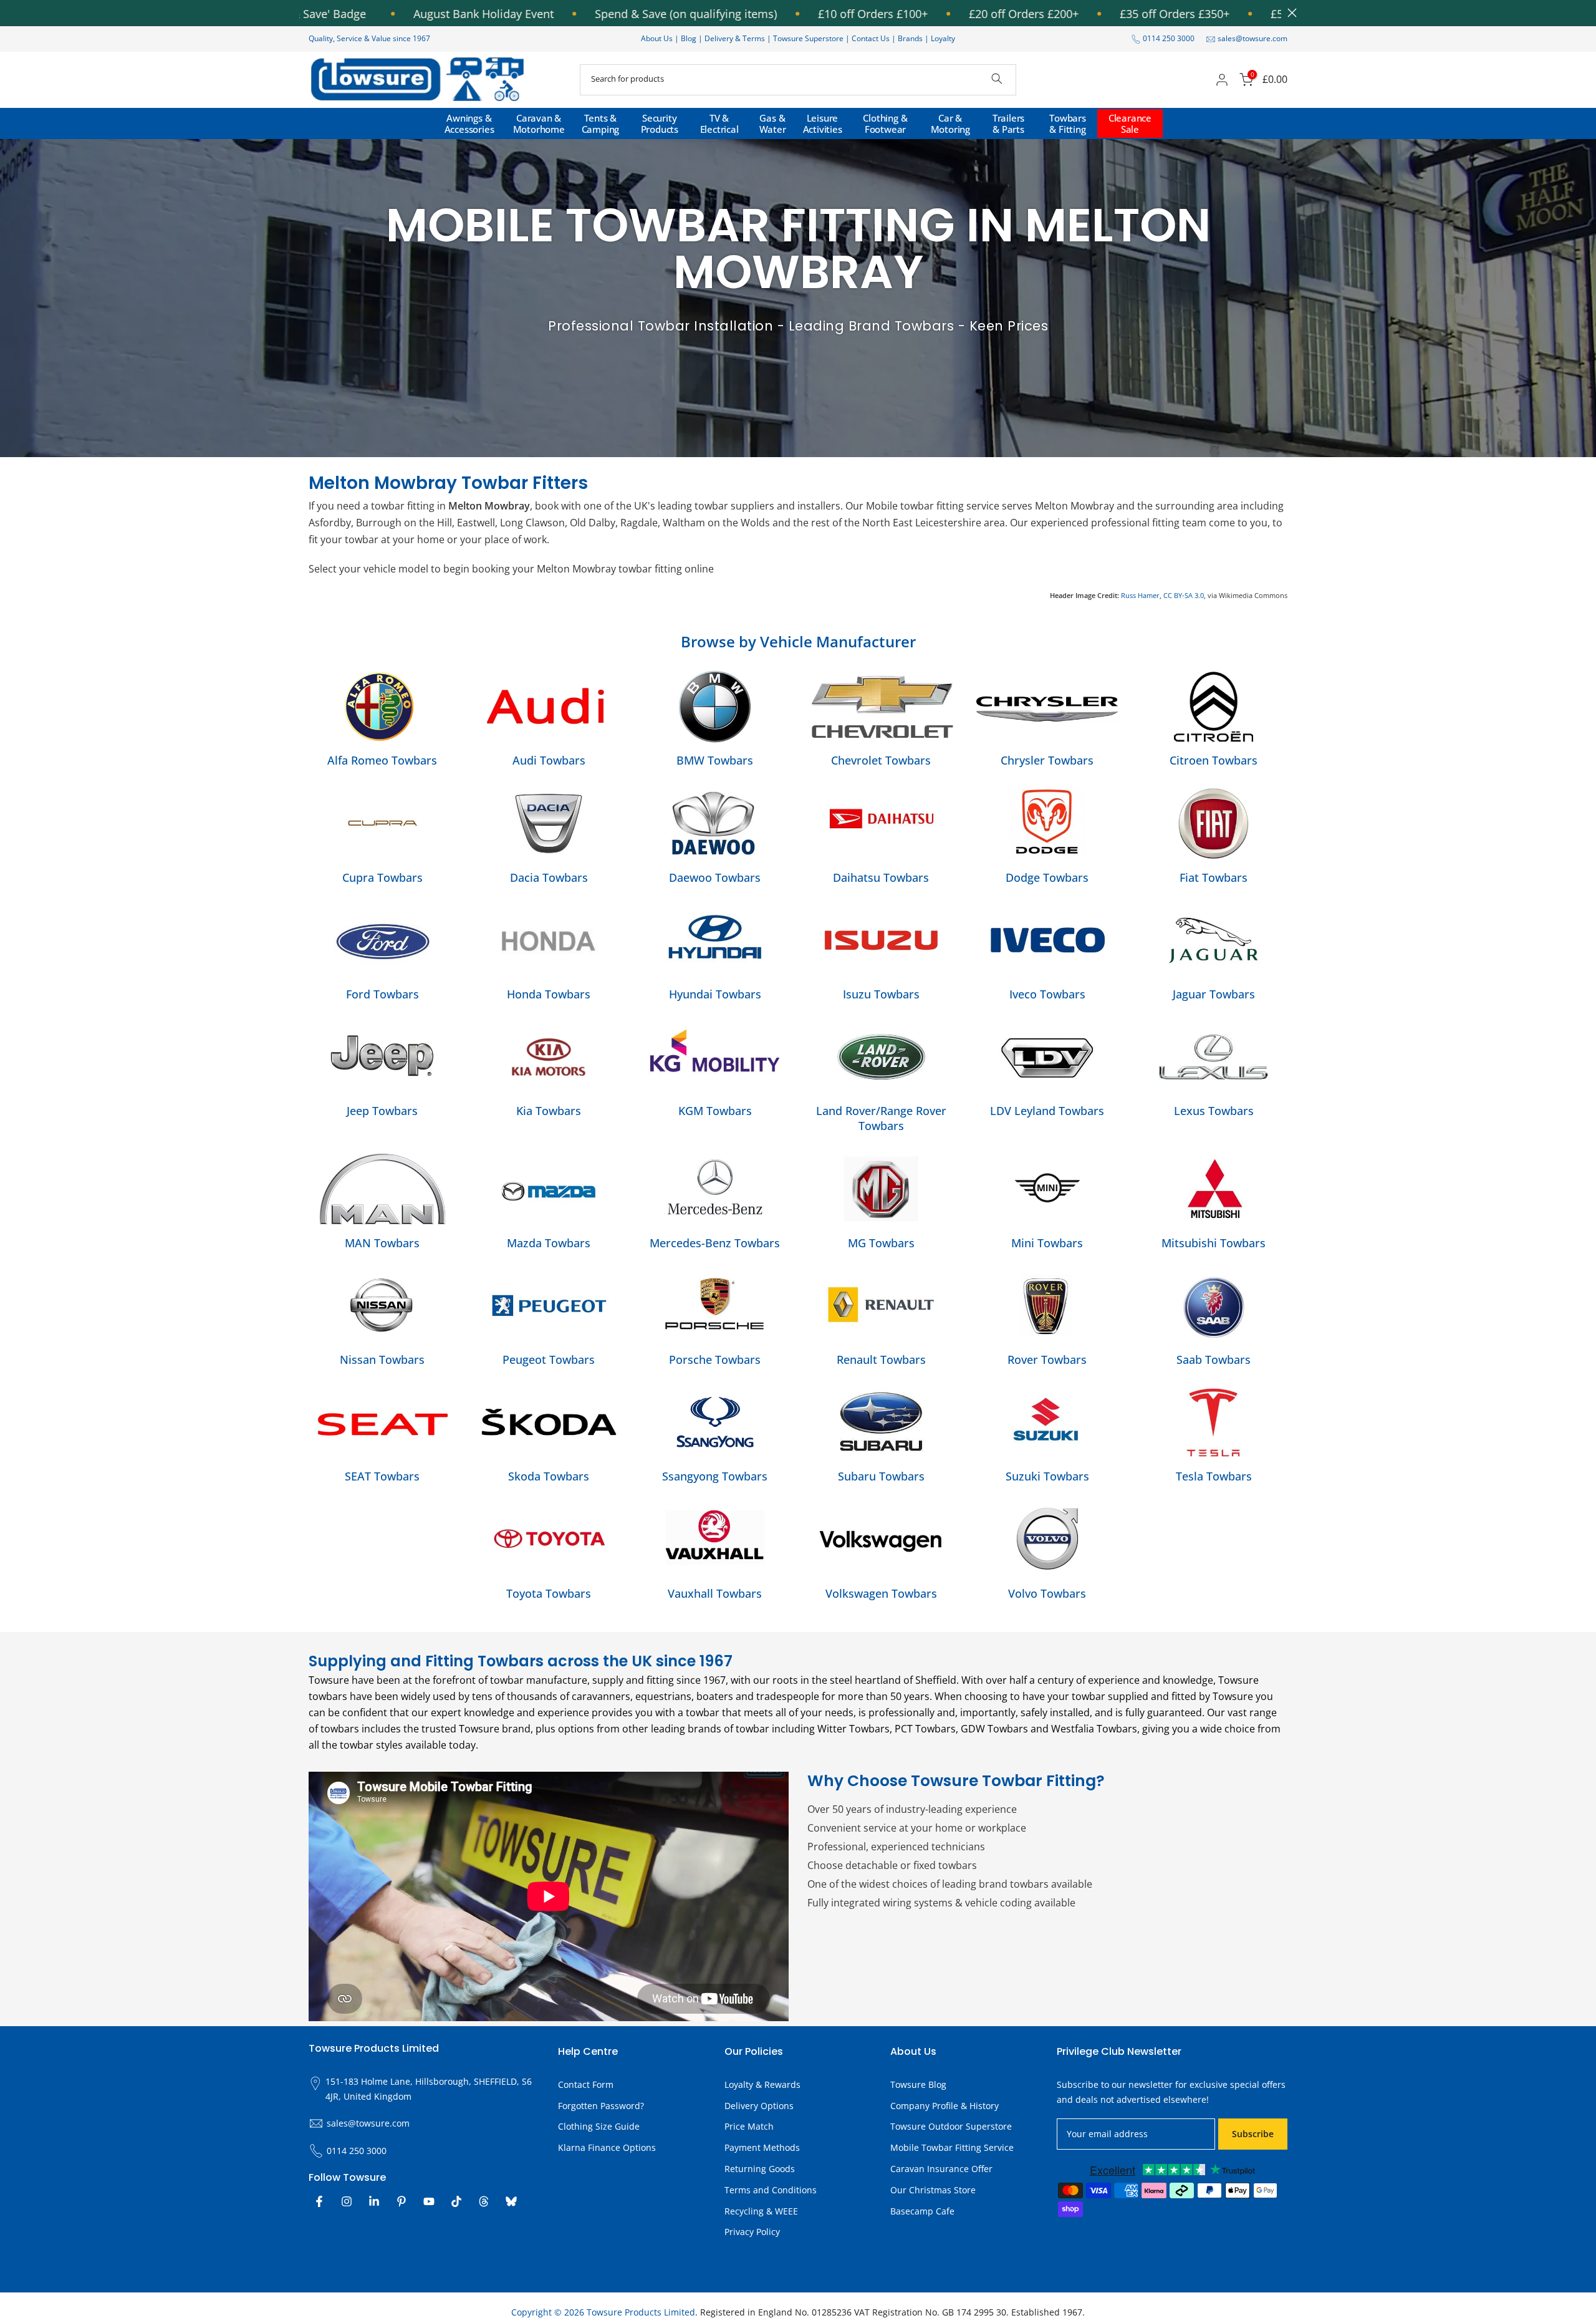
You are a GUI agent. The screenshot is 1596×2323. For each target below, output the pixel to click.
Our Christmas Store (933, 2190)
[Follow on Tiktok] (456, 2201)
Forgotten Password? (601, 2106)
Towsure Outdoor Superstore (951, 2126)
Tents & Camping (601, 123)
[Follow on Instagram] (347, 2201)
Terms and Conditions (771, 2190)
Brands (910, 38)
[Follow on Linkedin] (374, 2201)
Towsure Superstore (808, 38)
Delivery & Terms (735, 38)
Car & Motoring (950, 123)
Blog (690, 38)
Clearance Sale (1130, 123)
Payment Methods (762, 2147)
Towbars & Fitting (1068, 123)
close (1289, 13)
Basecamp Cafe (922, 2211)
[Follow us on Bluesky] (511, 2201)
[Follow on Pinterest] (401, 2201)
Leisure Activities (823, 123)
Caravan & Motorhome (539, 123)
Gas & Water (773, 123)
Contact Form (586, 2084)
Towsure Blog (918, 2084)
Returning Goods (760, 2169)
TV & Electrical (719, 123)
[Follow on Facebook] (319, 2201)
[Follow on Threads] (484, 2201)
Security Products (660, 123)
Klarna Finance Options (607, 2147)
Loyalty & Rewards (762, 2084)
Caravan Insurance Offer (941, 2169)
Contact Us (871, 38)
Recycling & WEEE (761, 2211)
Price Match (749, 2126)
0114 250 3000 (1169, 38)
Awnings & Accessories (469, 123)
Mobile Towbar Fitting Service (952, 2147)
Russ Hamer (1140, 595)
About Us (657, 38)
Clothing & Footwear (885, 123)
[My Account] (1222, 80)
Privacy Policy (752, 2232)
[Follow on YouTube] (429, 2201)
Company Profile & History (945, 2106)
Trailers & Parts (1008, 123)
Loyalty (943, 38)
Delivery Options (759, 2106)
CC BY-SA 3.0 (1184, 595)
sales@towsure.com (1252, 38)
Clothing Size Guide (599, 2126)
